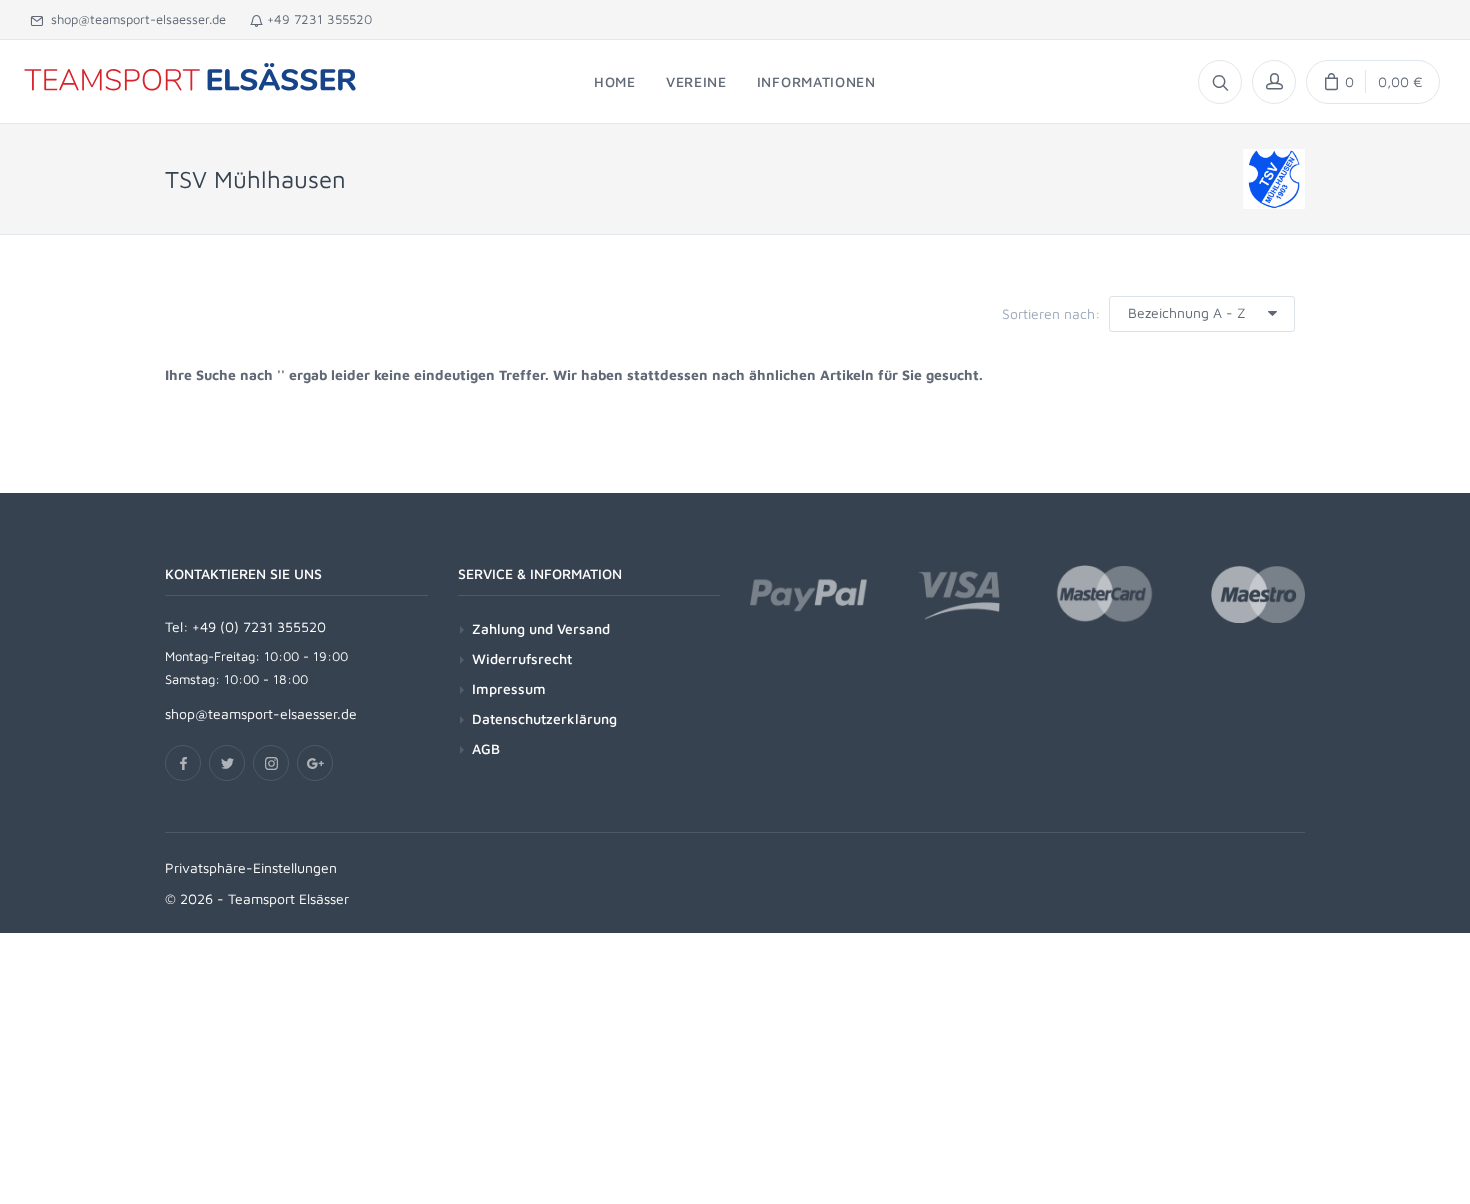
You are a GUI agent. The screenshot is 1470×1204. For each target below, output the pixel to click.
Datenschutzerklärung (544, 718)
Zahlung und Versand (541, 628)
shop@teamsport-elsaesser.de (134, 19)
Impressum (509, 688)
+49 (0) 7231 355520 (259, 626)
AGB (486, 748)
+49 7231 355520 (317, 19)
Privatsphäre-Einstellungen (251, 867)
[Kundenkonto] (1274, 82)
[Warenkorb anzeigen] (1373, 82)
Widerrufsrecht (522, 658)
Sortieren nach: (1051, 313)
